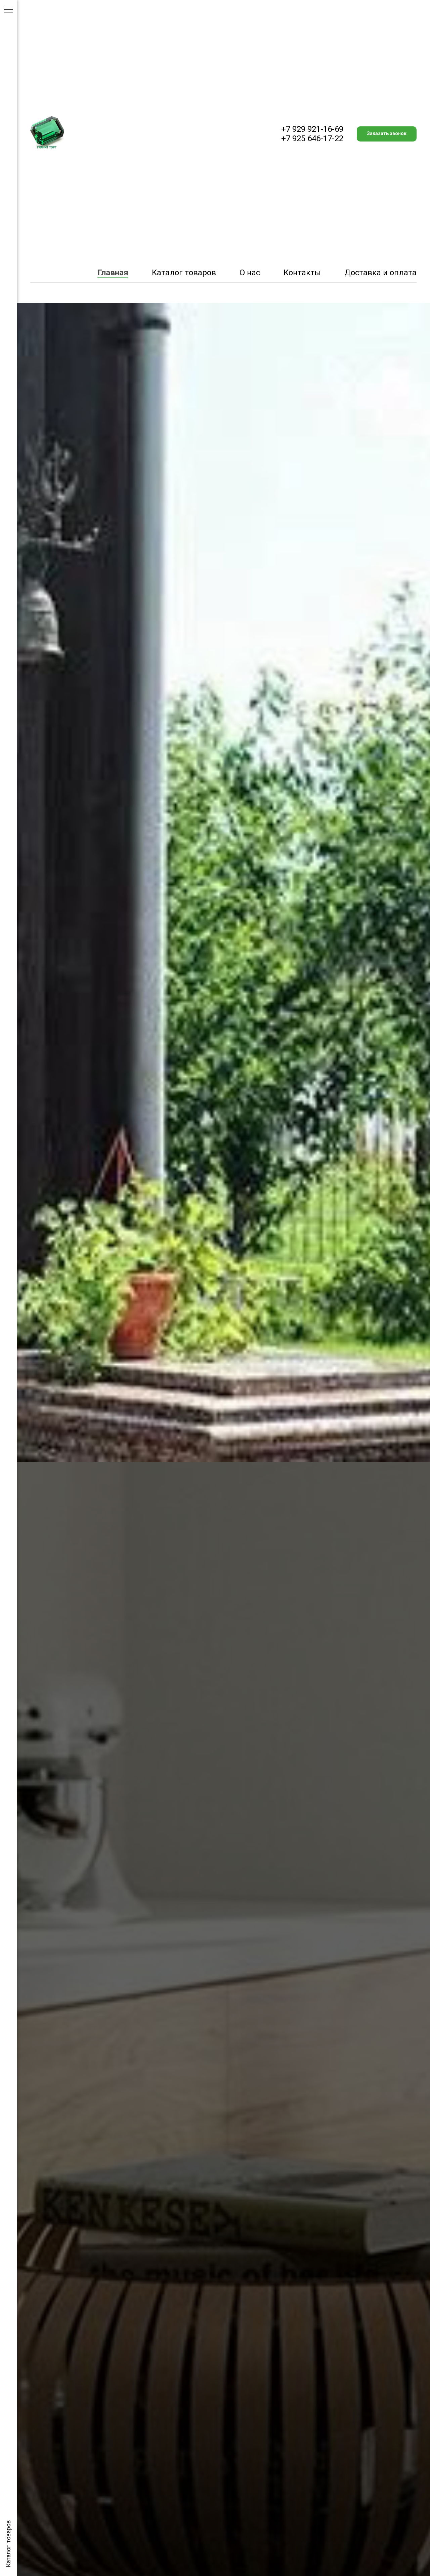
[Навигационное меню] (8, 10)
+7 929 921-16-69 (312, 129)
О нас (250, 273)
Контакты (302, 273)
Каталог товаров (184, 273)
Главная (113, 273)
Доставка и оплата (380, 273)
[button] (387, 134)
